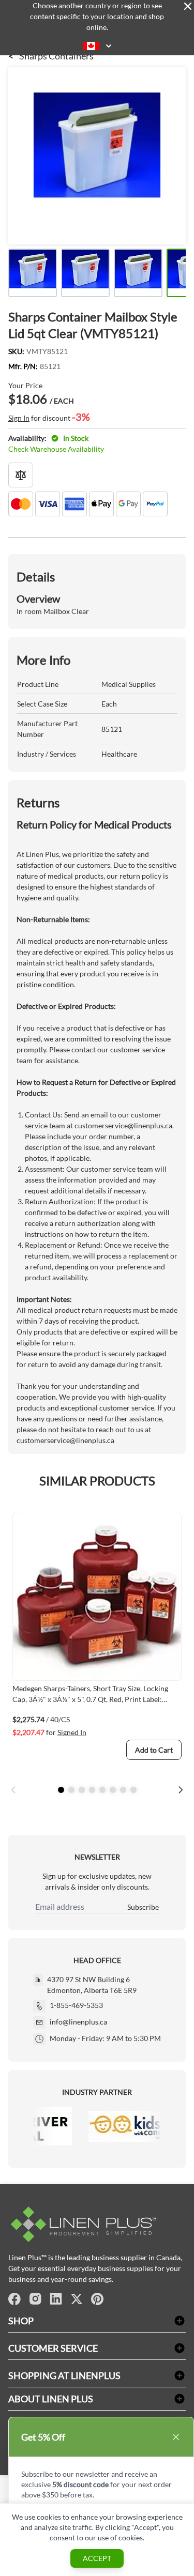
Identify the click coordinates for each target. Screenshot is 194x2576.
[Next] (181, 1790)
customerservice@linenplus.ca (123, 1125)
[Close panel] (188, 6)
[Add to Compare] (21, 475)
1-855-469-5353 (76, 2005)
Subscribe (143, 1907)
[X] (77, 2299)
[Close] (176, 2437)
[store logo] (97, 2224)
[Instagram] (35, 2299)
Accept (97, 2558)
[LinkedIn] (56, 2299)
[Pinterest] (97, 2299)
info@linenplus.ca (78, 2022)
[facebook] (14, 2299)
